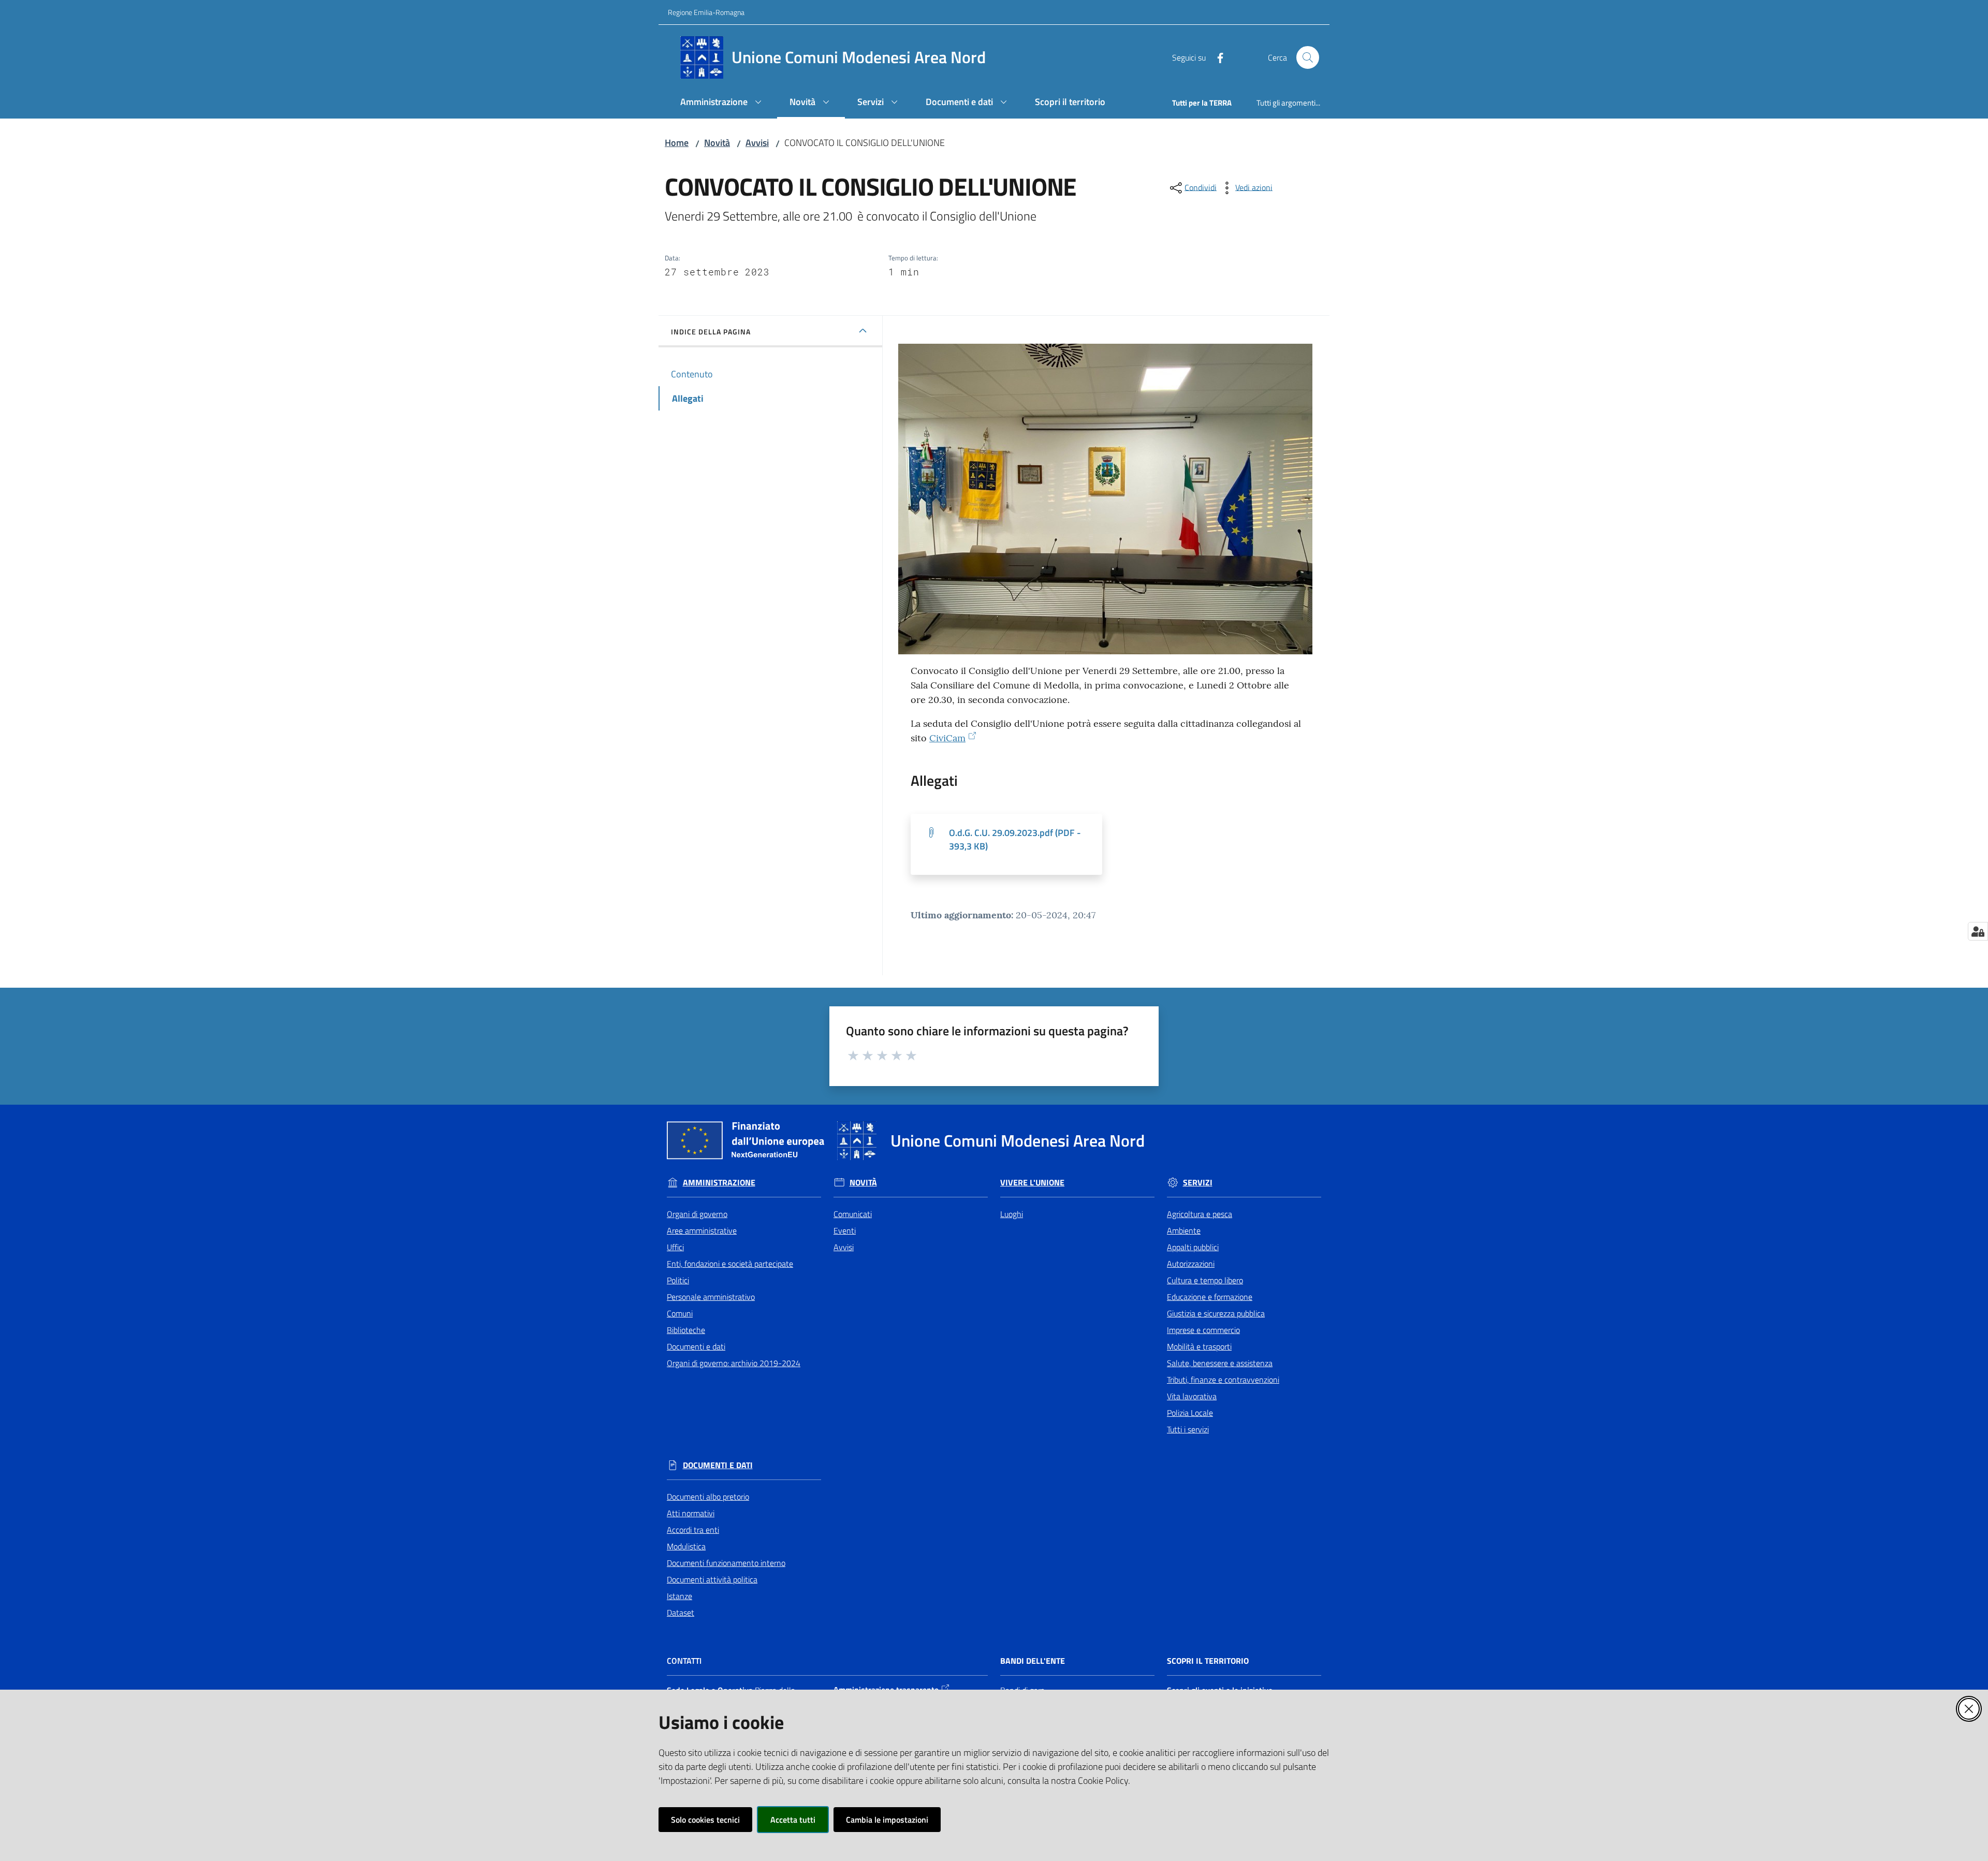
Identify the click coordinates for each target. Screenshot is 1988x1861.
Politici (678, 1280)
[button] (1308, 57)
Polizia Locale (1190, 1413)
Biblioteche (686, 1330)
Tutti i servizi (1188, 1429)
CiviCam (947, 738)
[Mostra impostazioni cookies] (1978, 931)
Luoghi (1012, 1214)
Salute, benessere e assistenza (1220, 1363)
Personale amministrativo (711, 1297)
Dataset (681, 1613)
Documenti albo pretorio (708, 1497)
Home (677, 143)
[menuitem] (722, 103)
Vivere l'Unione (1032, 1183)
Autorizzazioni (1191, 1264)
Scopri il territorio (1208, 1661)
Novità (717, 143)
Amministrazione (719, 1183)
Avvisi (757, 143)
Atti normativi (691, 1513)
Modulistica (686, 1546)
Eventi (845, 1230)
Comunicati (853, 1214)
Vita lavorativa (1192, 1396)
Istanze (679, 1596)
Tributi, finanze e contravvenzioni (1223, 1380)
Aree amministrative (702, 1230)
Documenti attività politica (712, 1579)
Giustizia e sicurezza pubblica (1216, 1313)
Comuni (680, 1313)
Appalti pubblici (1193, 1247)
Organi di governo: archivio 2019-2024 (734, 1363)
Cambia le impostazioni (887, 1820)
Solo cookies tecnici (705, 1820)
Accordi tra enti (693, 1530)
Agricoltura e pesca (1200, 1214)
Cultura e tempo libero (1205, 1280)
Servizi (1198, 1183)
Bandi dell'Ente (1033, 1661)
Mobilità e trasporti (1199, 1346)
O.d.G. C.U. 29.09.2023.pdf (1015, 839)
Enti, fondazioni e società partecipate (730, 1264)
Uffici (675, 1247)
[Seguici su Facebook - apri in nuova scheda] (1216, 57)
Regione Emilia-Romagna (706, 12)
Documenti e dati (696, 1346)
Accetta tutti (793, 1820)
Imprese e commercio (1203, 1330)
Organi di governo (697, 1214)
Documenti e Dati (718, 1465)
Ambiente (1184, 1230)
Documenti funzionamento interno (726, 1563)
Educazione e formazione (1210, 1297)
